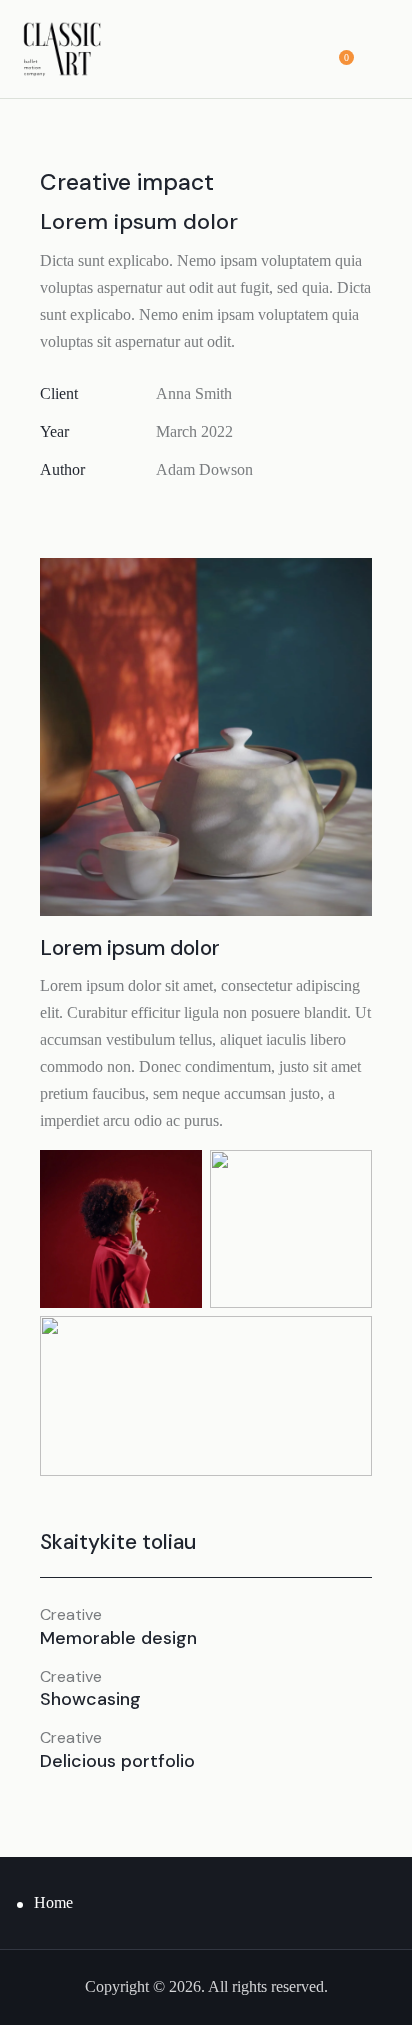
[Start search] (378, 51)
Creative (71, 1615)
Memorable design (118, 1639)
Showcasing (90, 1700)
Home (53, 1902)
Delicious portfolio (117, 1762)
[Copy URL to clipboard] (189, 513)
